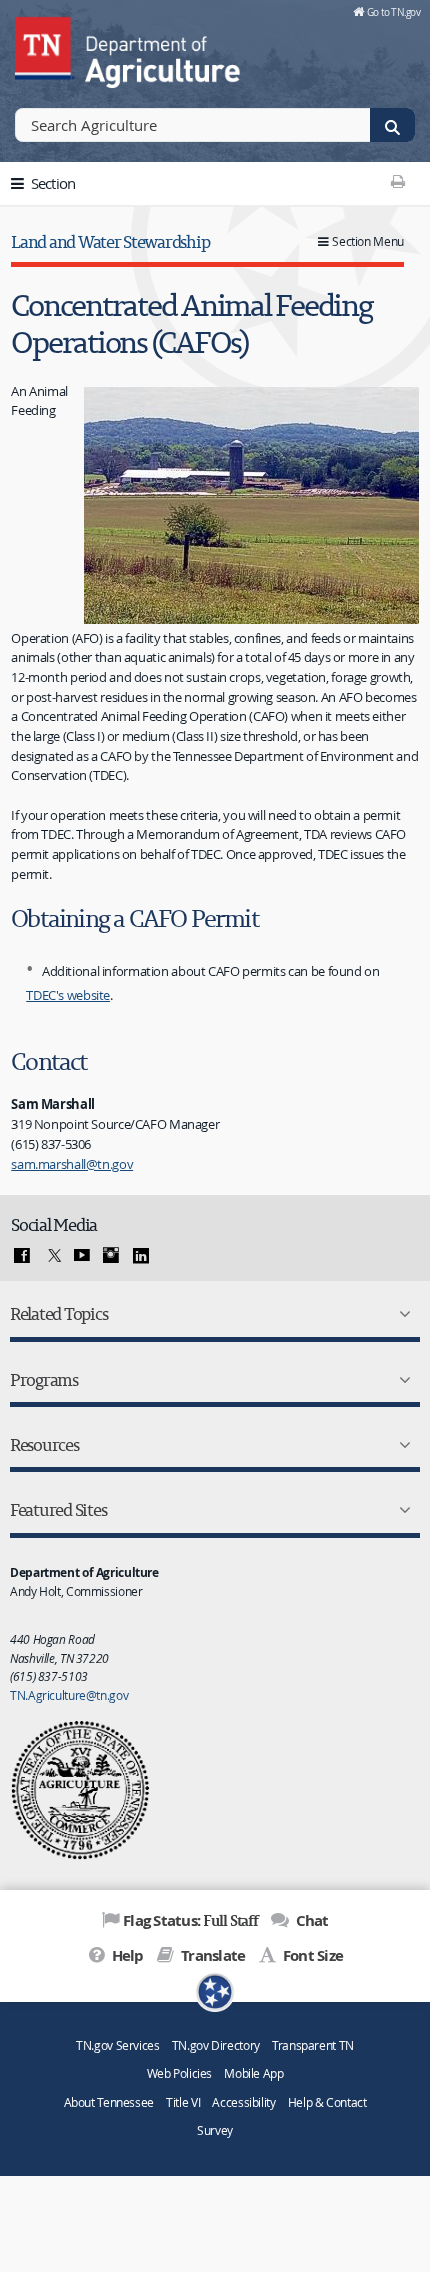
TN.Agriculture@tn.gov (69, 1695)
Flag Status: (190, 1920)
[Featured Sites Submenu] (401, 1510)
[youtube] (82, 1256)
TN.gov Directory (216, 2045)
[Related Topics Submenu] (401, 1314)
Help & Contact (327, 2102)
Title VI (183, 2102)
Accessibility (243, 2102)
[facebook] (22, 1256)
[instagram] (111, 1256)
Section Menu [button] (368, 241)
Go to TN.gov (393, 12)
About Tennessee (109, 2102)
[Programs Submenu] (401, 1380)
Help (125, 1955)
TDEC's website (68, 995)
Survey (215, 2130)
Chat (310, 1920)
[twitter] (52, 1256)
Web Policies (180, 2073)
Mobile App (253, 2073)
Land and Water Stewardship (110, 241)
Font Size (311, 1955)
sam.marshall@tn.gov (72, 1164)
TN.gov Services (117, 2045)
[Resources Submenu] (401, 1445)
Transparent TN (313, 2045)
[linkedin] (141, 1256)
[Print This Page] (397, 181)
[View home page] (45, 45)
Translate (211, 1955)
